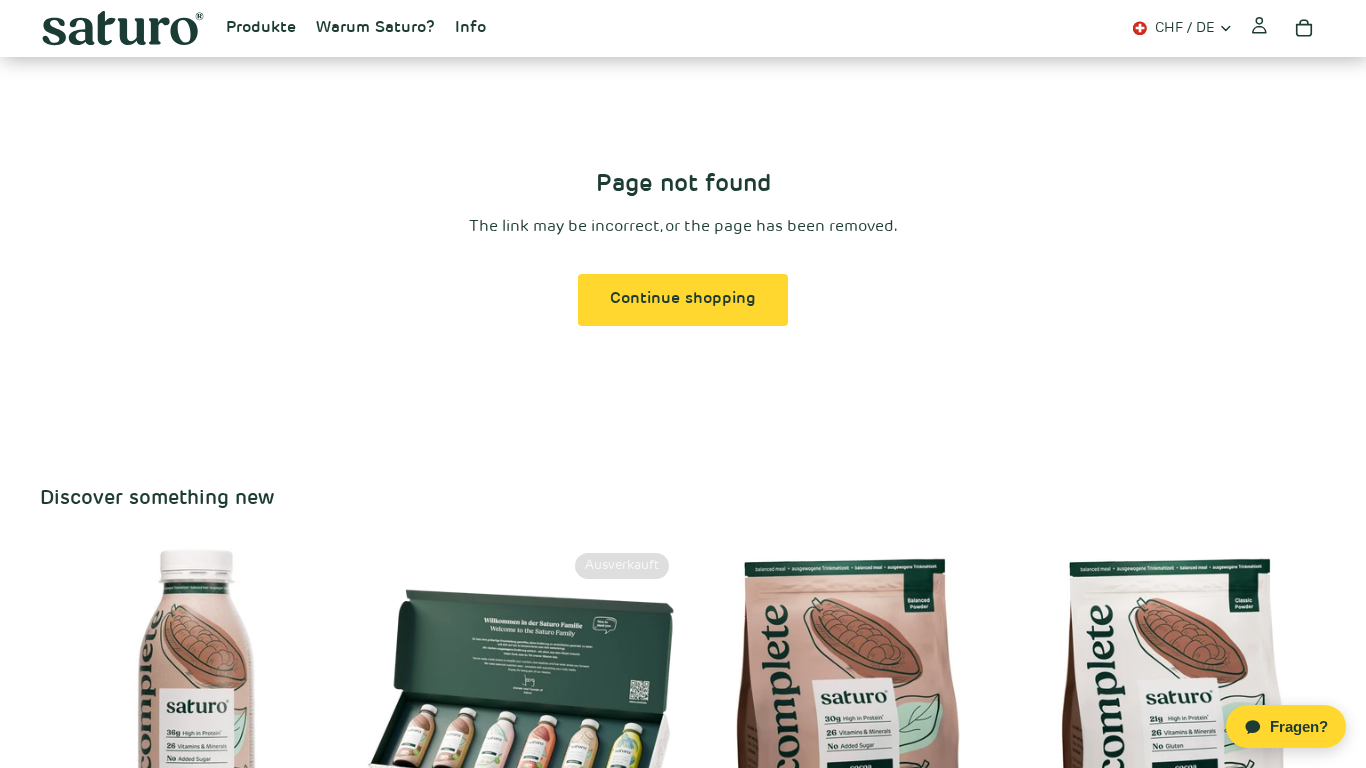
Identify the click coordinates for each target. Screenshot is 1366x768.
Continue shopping (683, 299)
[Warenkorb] (1304, 28)
